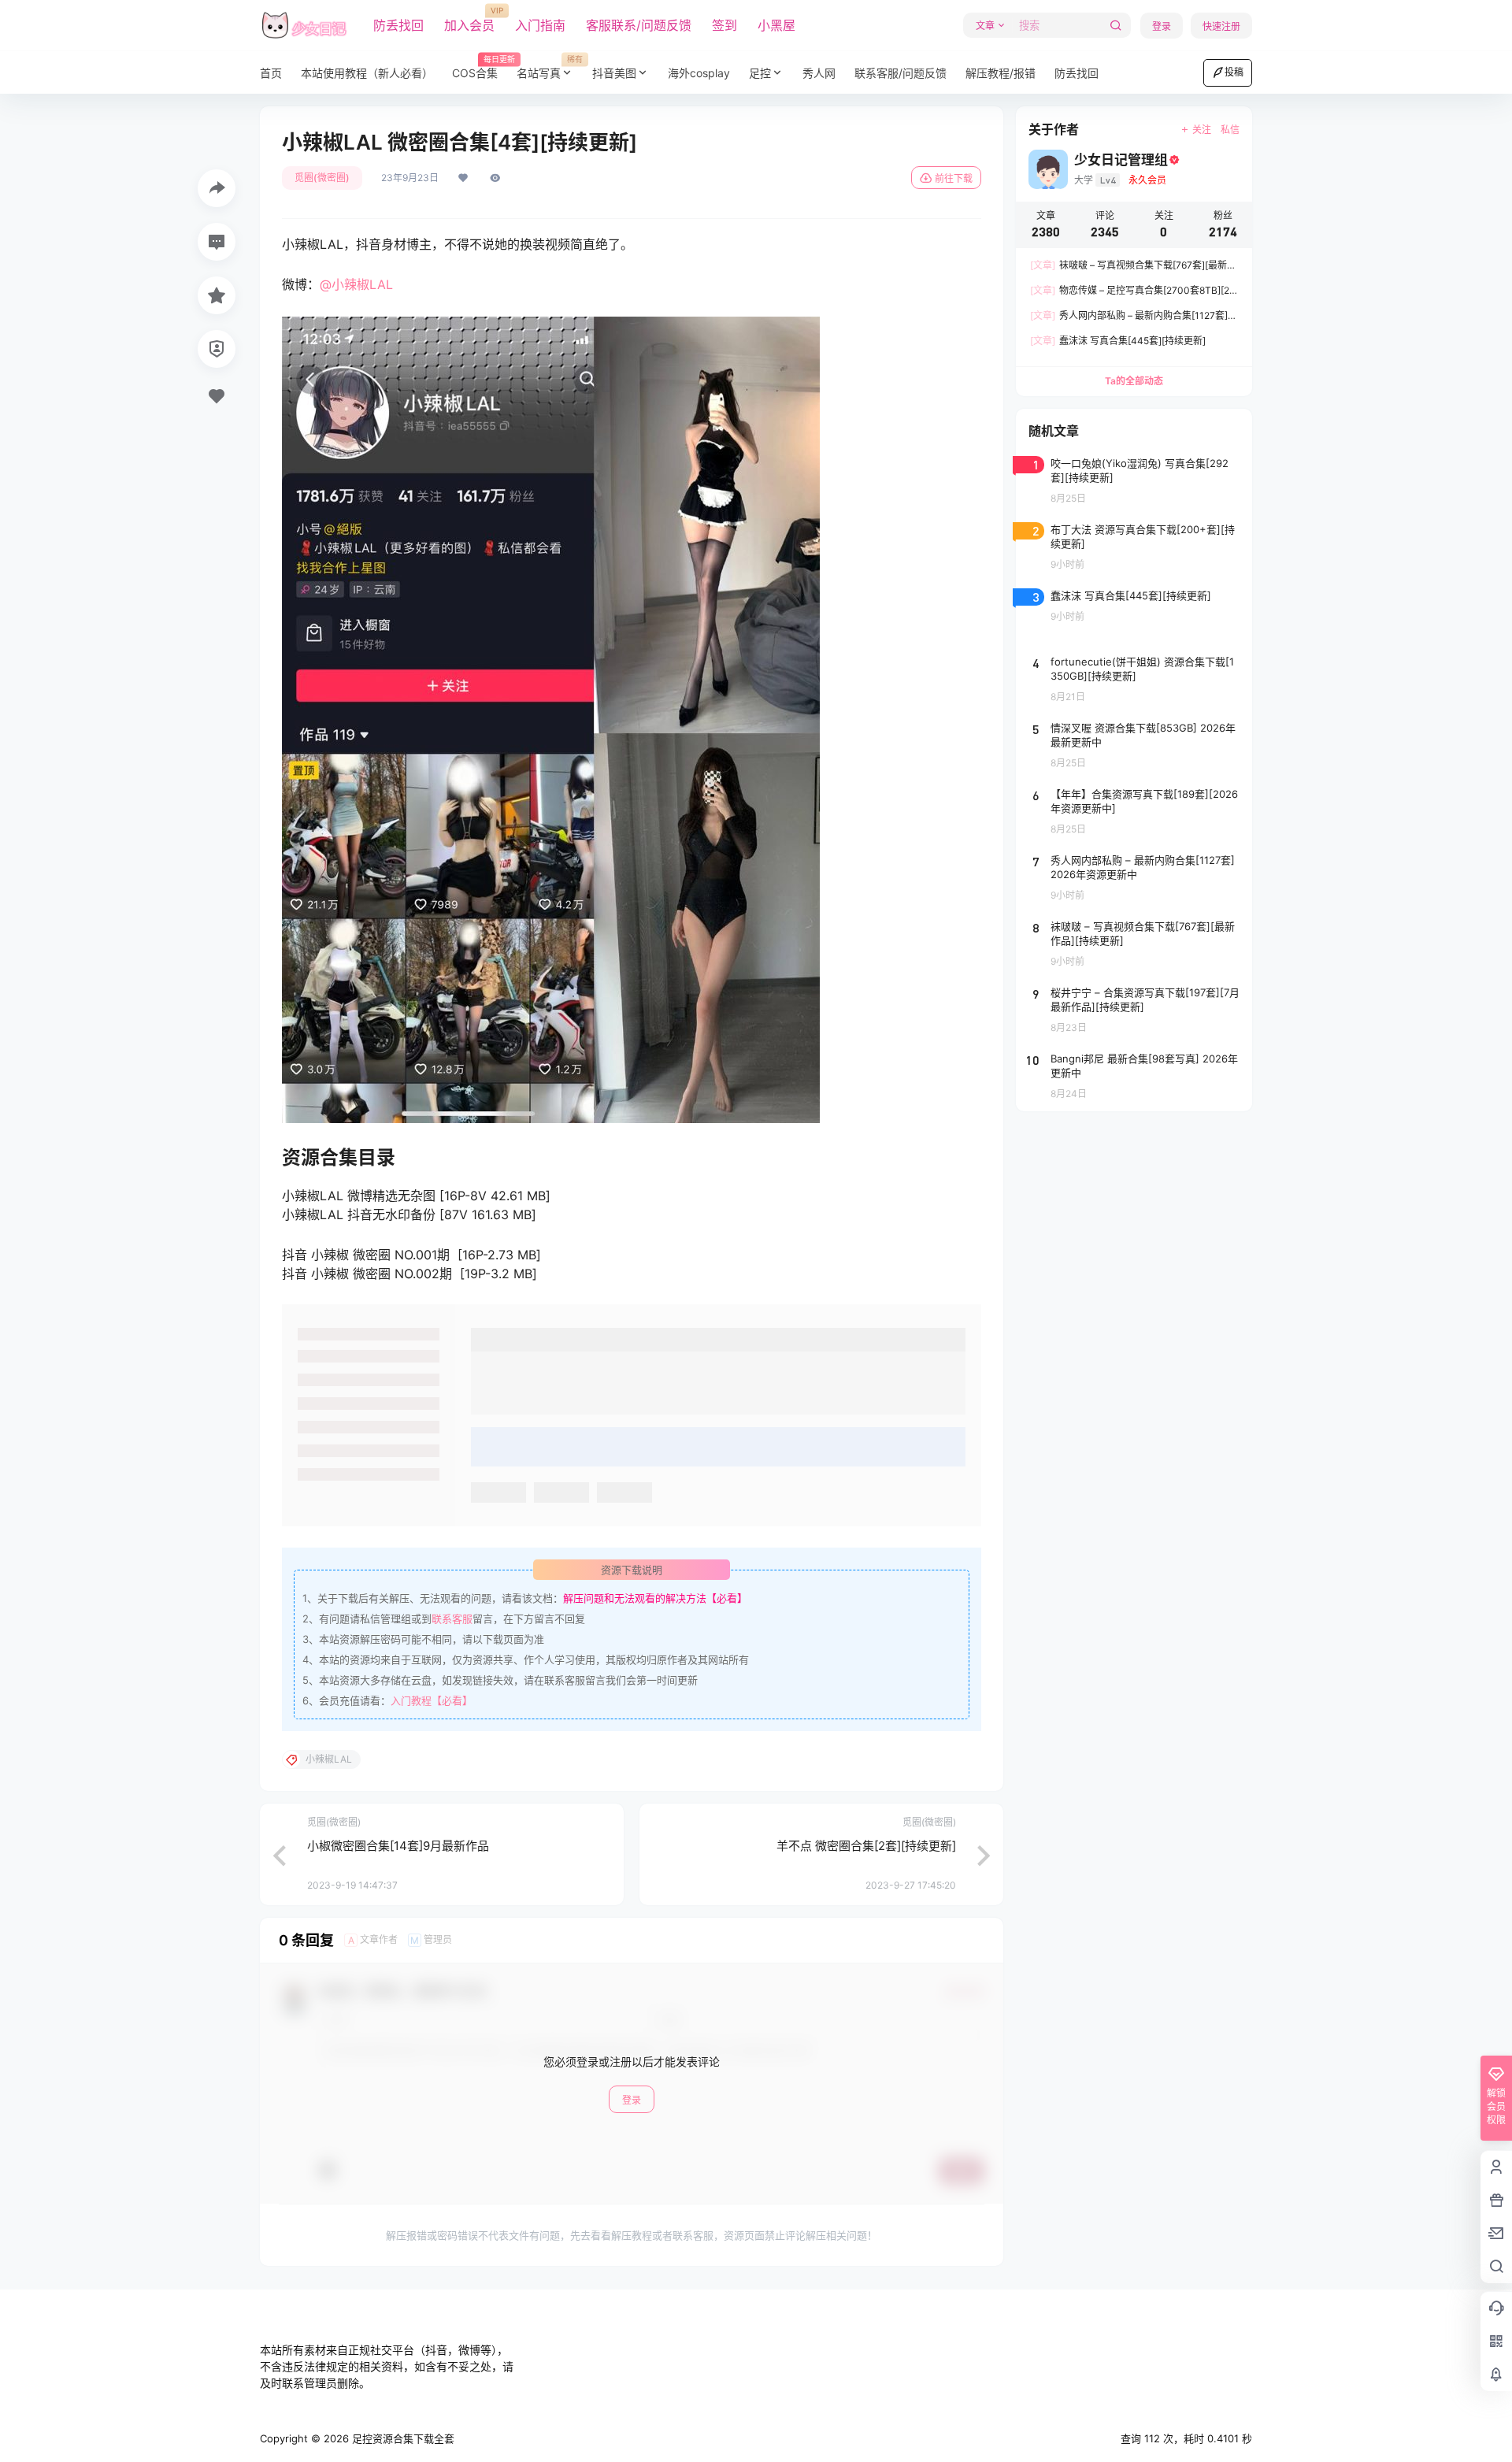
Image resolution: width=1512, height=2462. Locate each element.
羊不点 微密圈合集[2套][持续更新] (866, 1846)
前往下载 (954, 178)
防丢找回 (398, 25)
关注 (1202, 130)
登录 (1162, 26)
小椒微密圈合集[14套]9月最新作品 (398, 1846)
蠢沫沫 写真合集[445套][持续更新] (1118, 341)
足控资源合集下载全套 (402, 2438)
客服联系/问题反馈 (639, 25)
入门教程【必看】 (432, 1700)
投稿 (1234, 72)
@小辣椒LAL (356, 284)
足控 (760, 73)
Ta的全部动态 (1134, 381)
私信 (1230, 130)
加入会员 (469, 20)
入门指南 (540, 25)
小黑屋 (776, 25)
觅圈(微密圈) (322, 178)
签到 (724, 25)
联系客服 (452, 1618)
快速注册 (1221, 26)
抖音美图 (614, 73)
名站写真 (550, 67)
